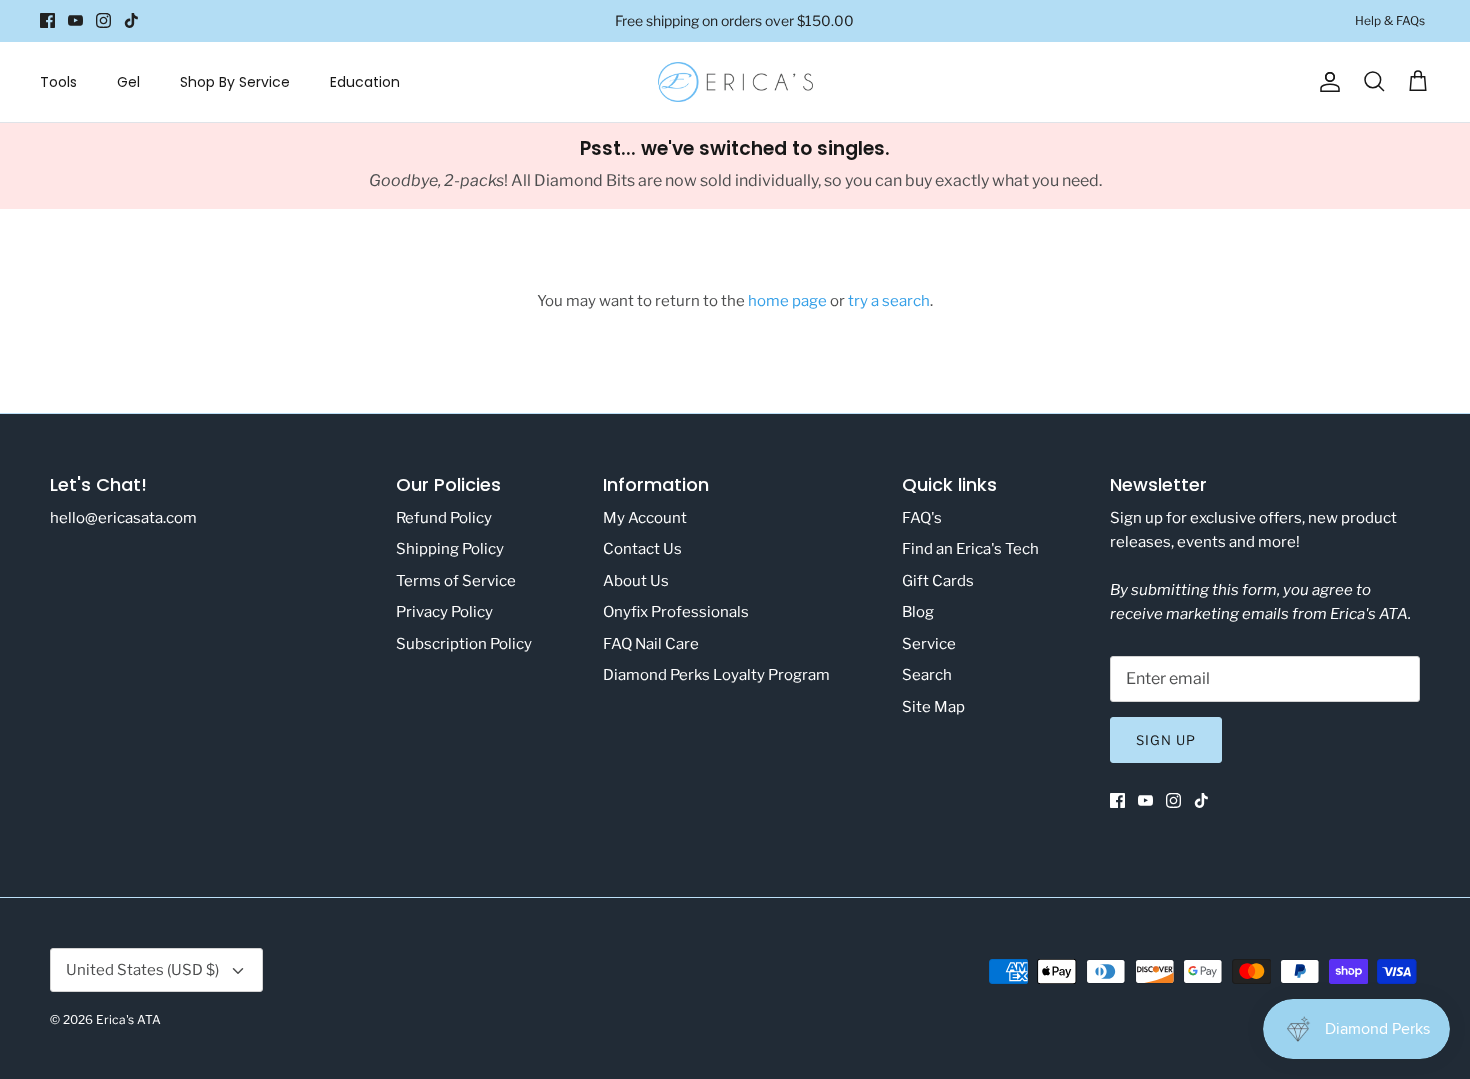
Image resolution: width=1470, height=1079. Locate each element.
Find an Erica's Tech (970, 549)
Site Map (933, 707)
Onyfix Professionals (676, 612)
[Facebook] (47, 20)
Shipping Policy (450, 549)
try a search (889, 301)
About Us (636, 581)
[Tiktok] (131, 20)
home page (787, 301)
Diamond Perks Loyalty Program (716, 675)
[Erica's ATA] (735, 82)
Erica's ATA (128, 1019)
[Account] (1326, 82)
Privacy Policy (444, 612)
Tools (58, 82)
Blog (918, 612)
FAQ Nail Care (651, 644)
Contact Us (642, 549)
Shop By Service (235, 82)
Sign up (1166, 740)
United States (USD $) (142, 970)
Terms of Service (456, 581)
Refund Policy (444, 518)
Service (929, 644)
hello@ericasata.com (123, 518)
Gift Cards (938, 581)
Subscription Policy (464, 644)
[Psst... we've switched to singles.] (735, 166)
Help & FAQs (1390, 20)
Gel (128, 82)
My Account (645, 518)
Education (365, 82)
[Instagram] (103, 20)
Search (927, 675)
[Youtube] (75, 20)
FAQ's (922, 518)
